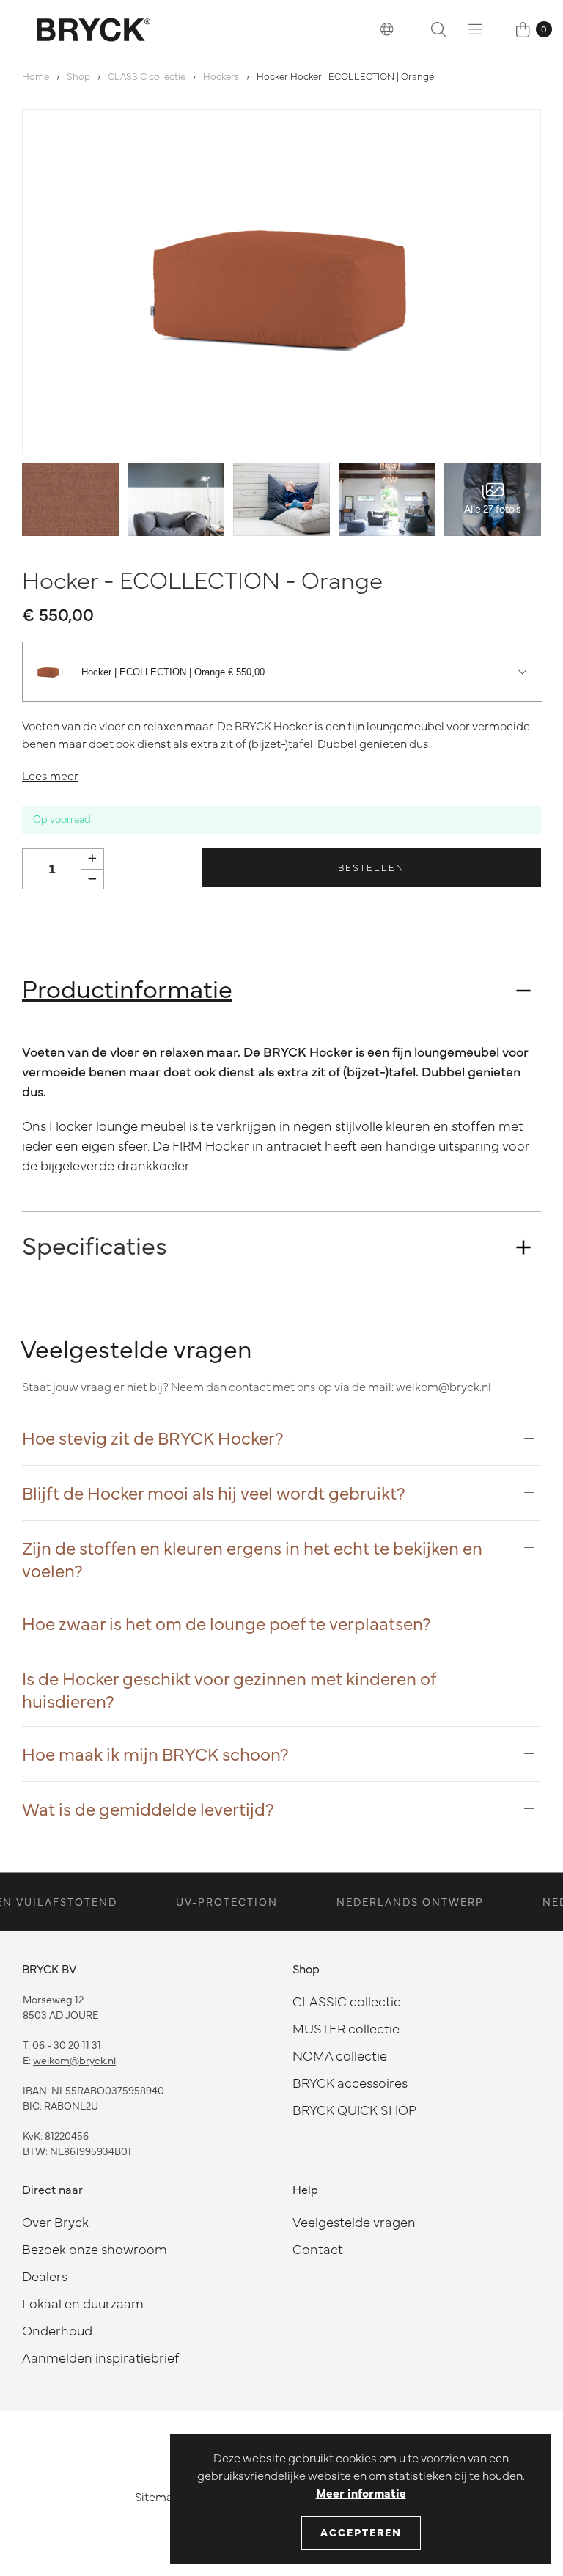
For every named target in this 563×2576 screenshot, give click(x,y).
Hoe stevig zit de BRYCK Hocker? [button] (153, 1437)
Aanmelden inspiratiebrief (100, 2357)
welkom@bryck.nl (444, 1386)
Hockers (221, 76)
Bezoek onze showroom (95, 2249)
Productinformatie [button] (127, 987)
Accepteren (361, 2532)
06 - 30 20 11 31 (67, 2044)
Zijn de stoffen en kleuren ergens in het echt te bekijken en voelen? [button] (252, 1558)
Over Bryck (55, 2221)
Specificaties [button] (95, 1244)
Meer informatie (361, 2492)
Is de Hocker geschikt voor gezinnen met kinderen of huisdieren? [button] (229, 1689)
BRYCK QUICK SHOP (354, 2109)
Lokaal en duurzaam (83, 2303)
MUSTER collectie (346, 2028)
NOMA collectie (340, 2055)
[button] (387, 29)
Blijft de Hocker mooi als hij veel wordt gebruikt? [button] (214, 1492)
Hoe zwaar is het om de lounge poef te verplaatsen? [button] (227, 1623)
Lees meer (50, 775)
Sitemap (158, 2496)
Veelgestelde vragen (354, 2221)
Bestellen (371, 867)
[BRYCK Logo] (93, 29)
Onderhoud (57, 2330)
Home (36, 76)
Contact (318, 2249)
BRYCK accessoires (350, 2082)
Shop (78, 76)
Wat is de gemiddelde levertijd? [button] (148, 1808)
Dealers (45, 2276)
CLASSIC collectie (147, 76)
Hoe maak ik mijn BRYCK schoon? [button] (155, 1753)
